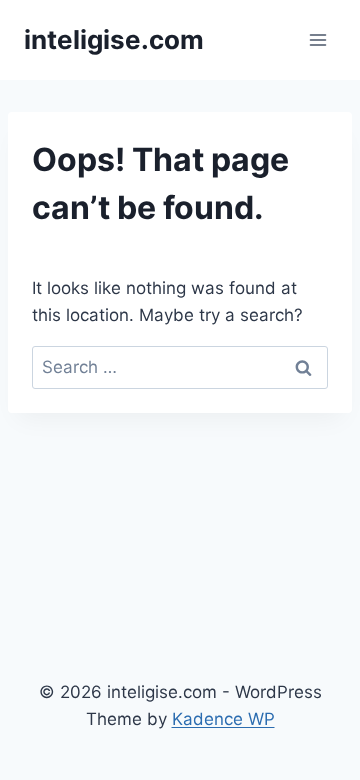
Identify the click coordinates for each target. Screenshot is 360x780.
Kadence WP (223, 719)
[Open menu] (317, 39)
